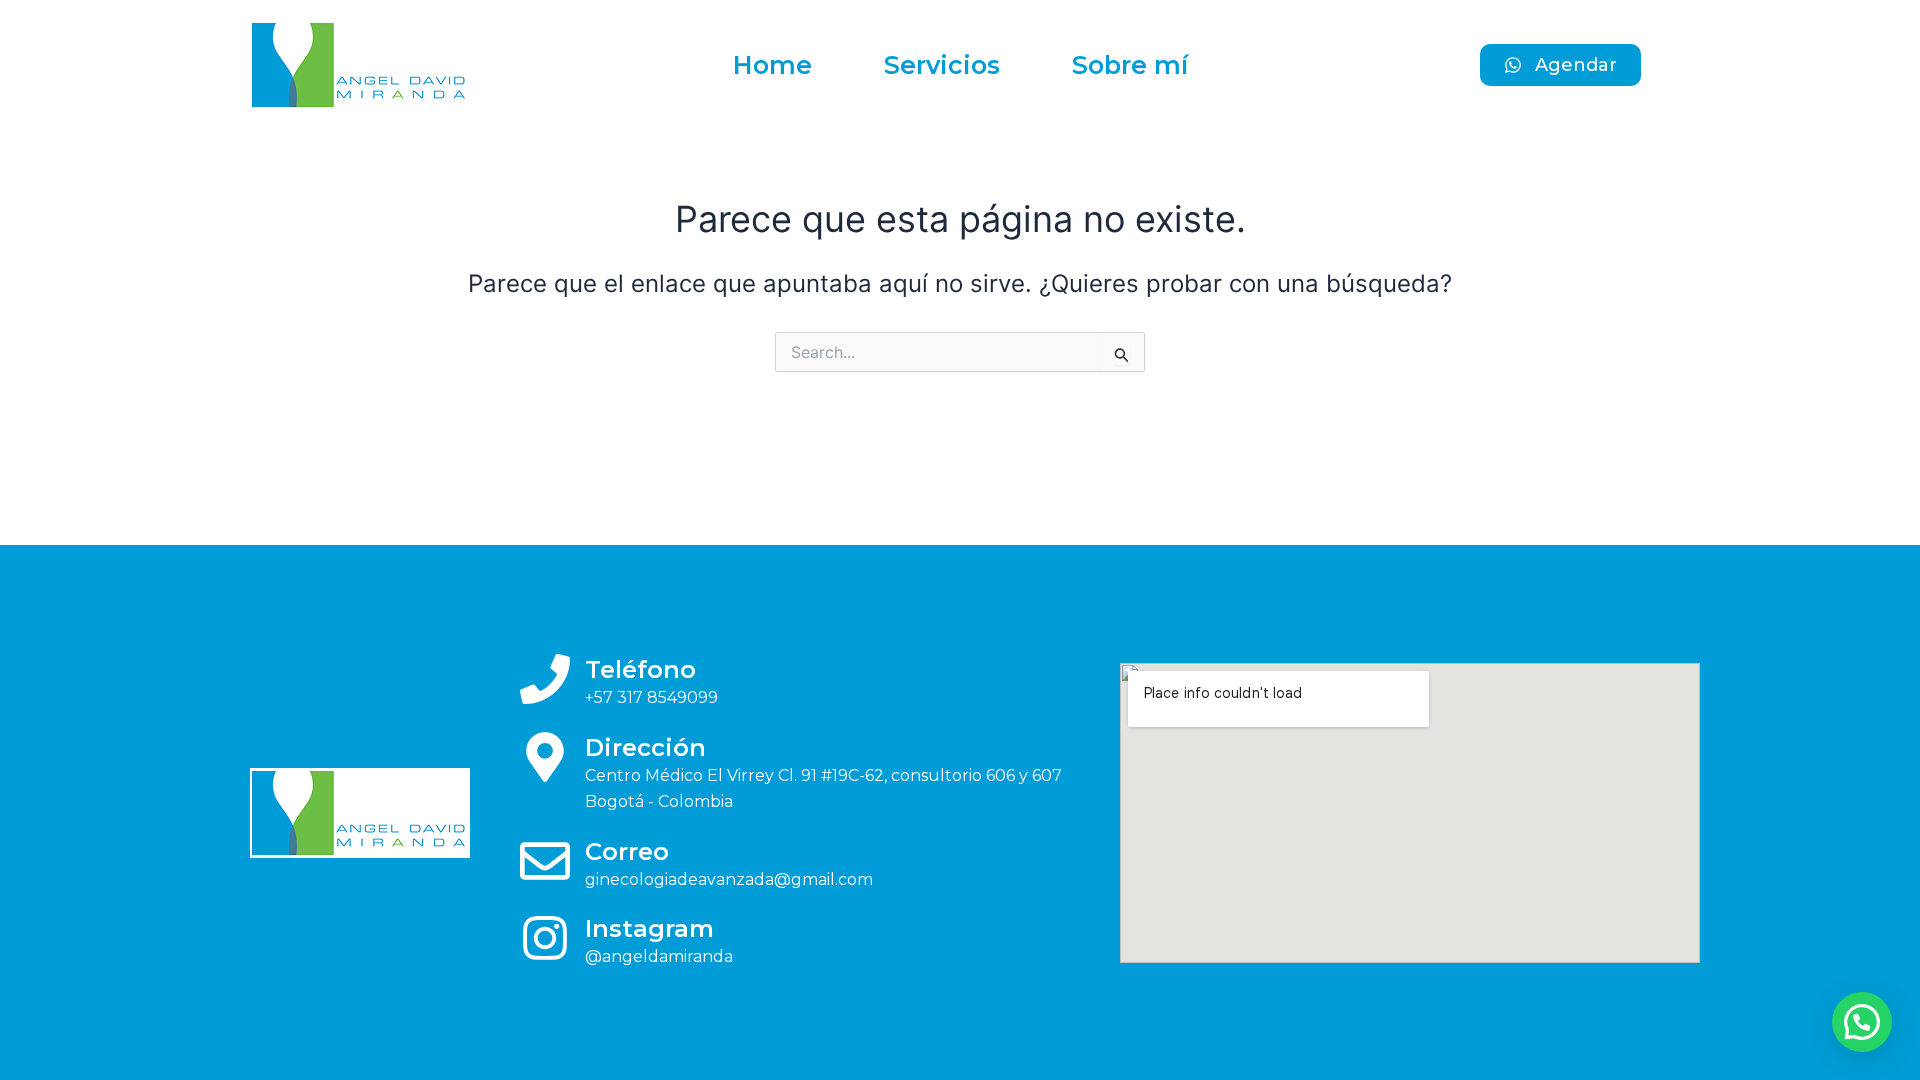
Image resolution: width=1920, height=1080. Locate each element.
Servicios (942, 65)
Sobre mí (1130, 65)
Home (772, 65)
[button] (1862, 1022)
